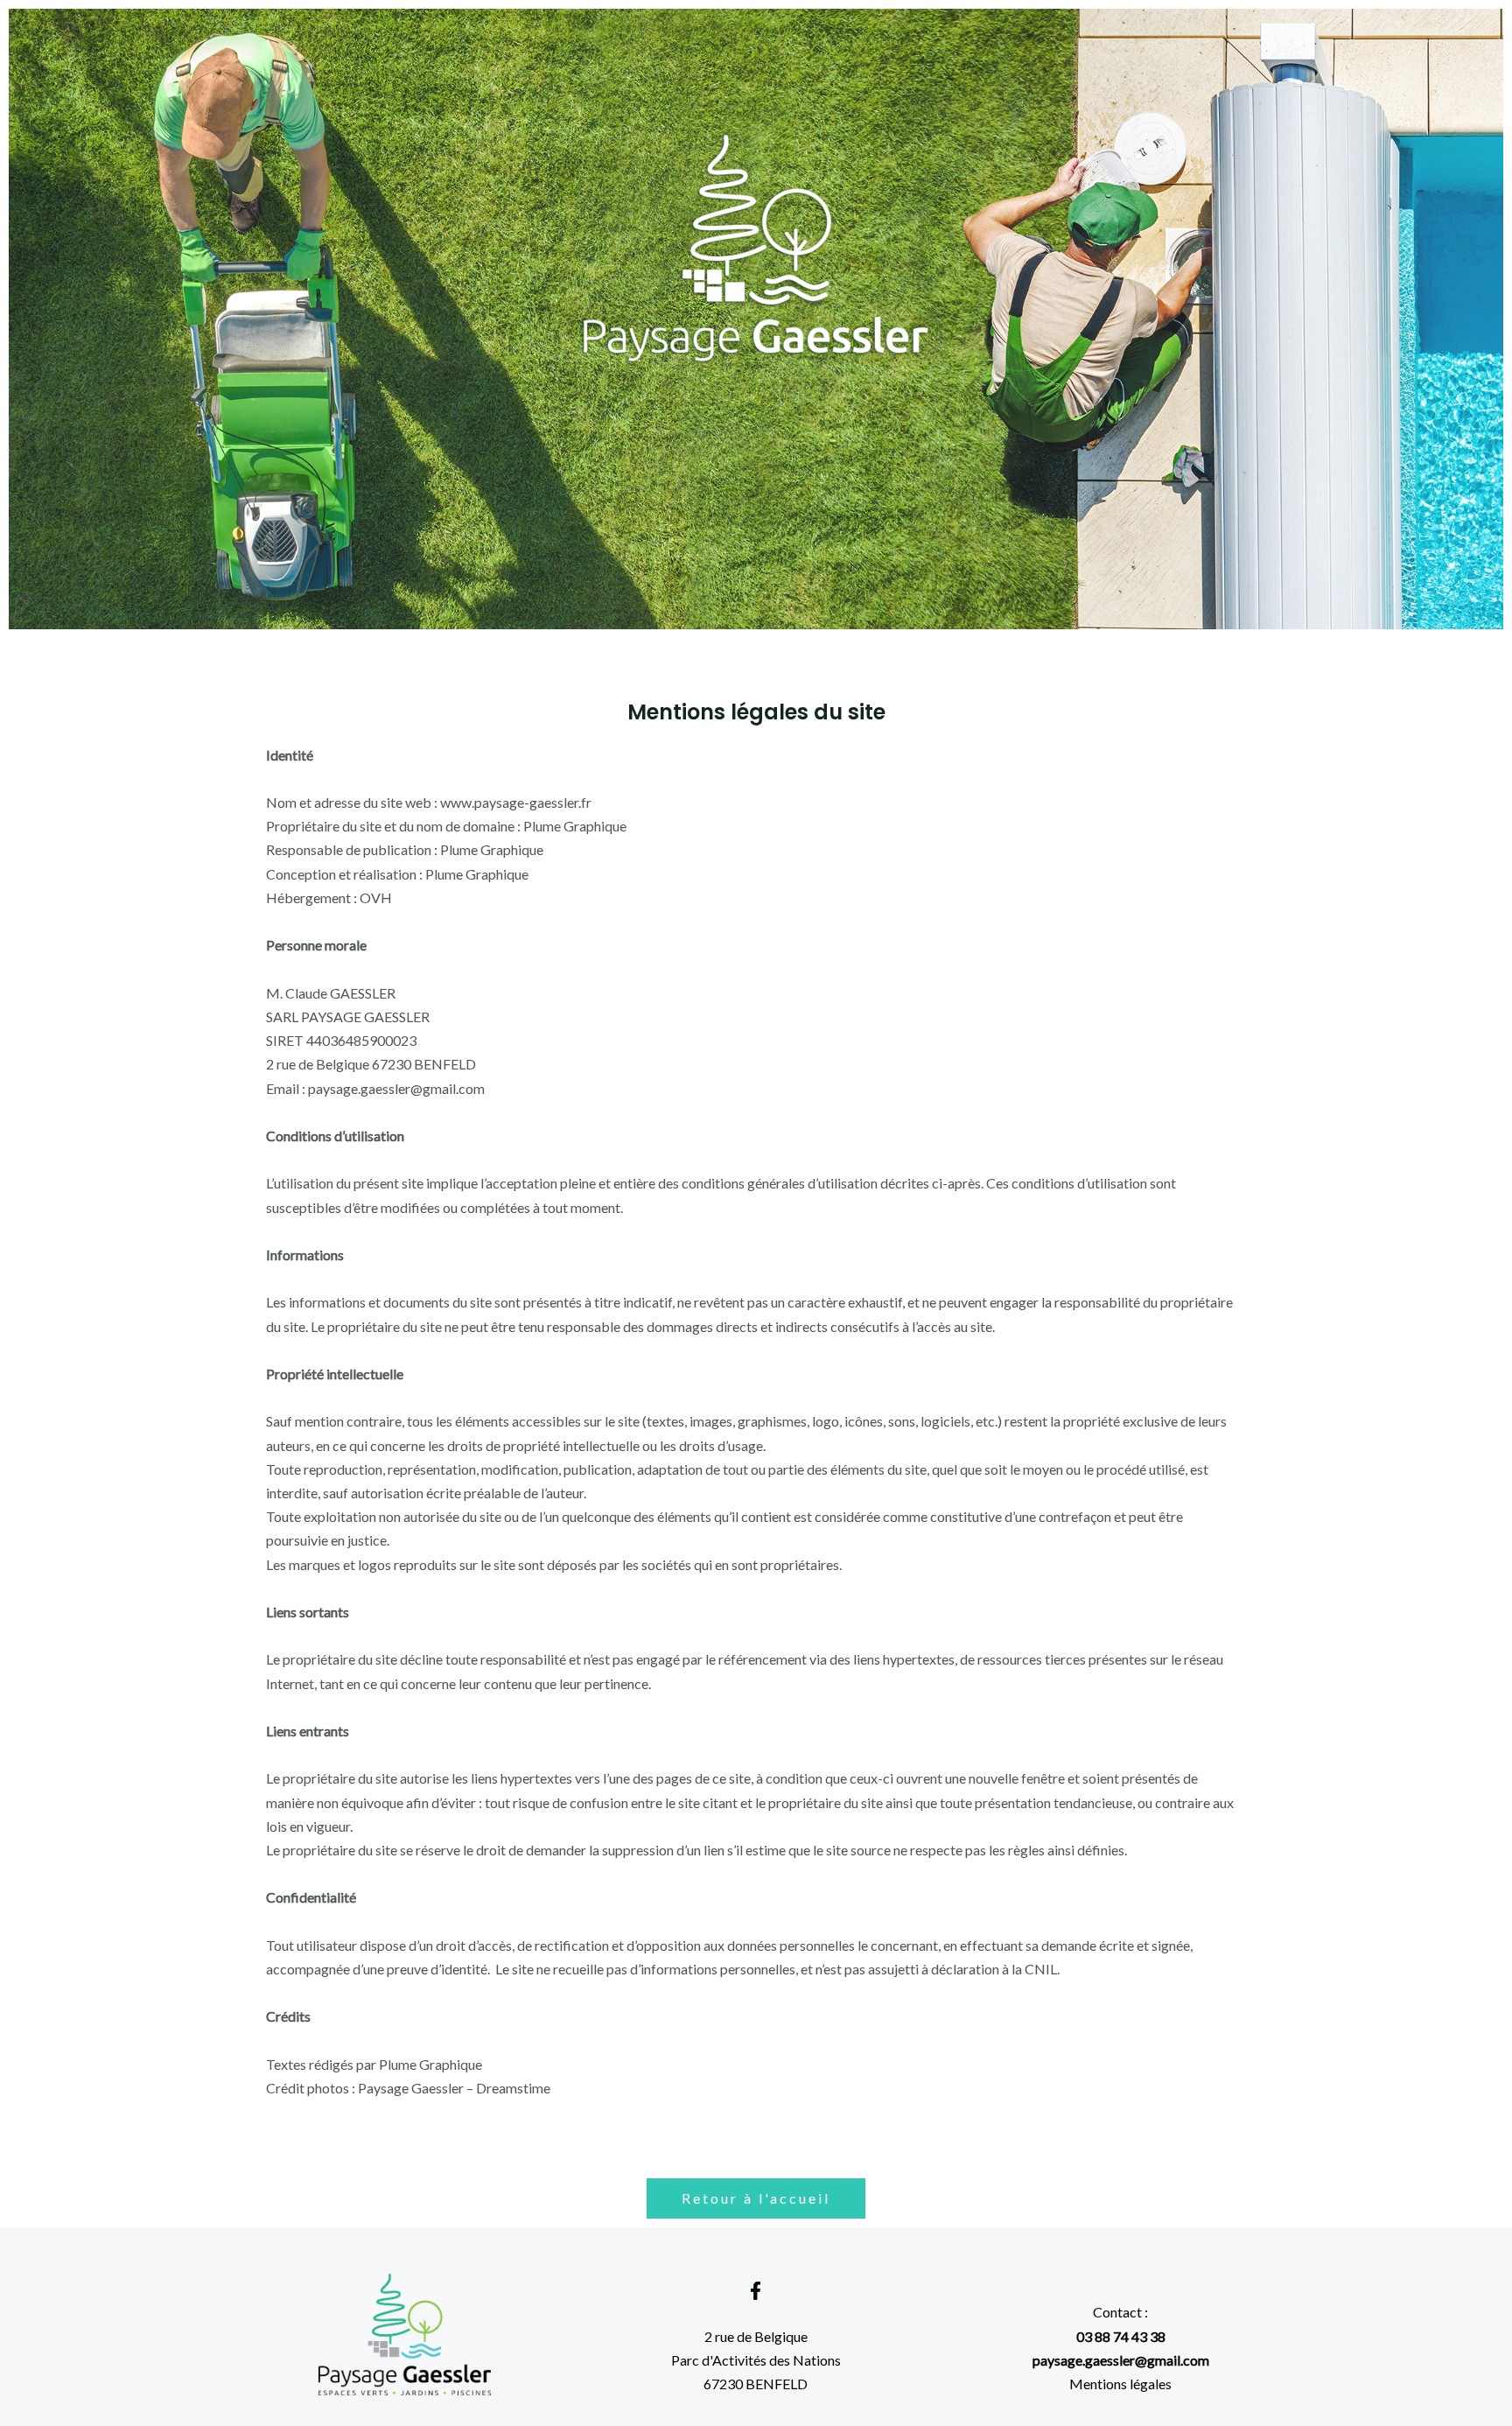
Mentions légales (1120, 2384)
